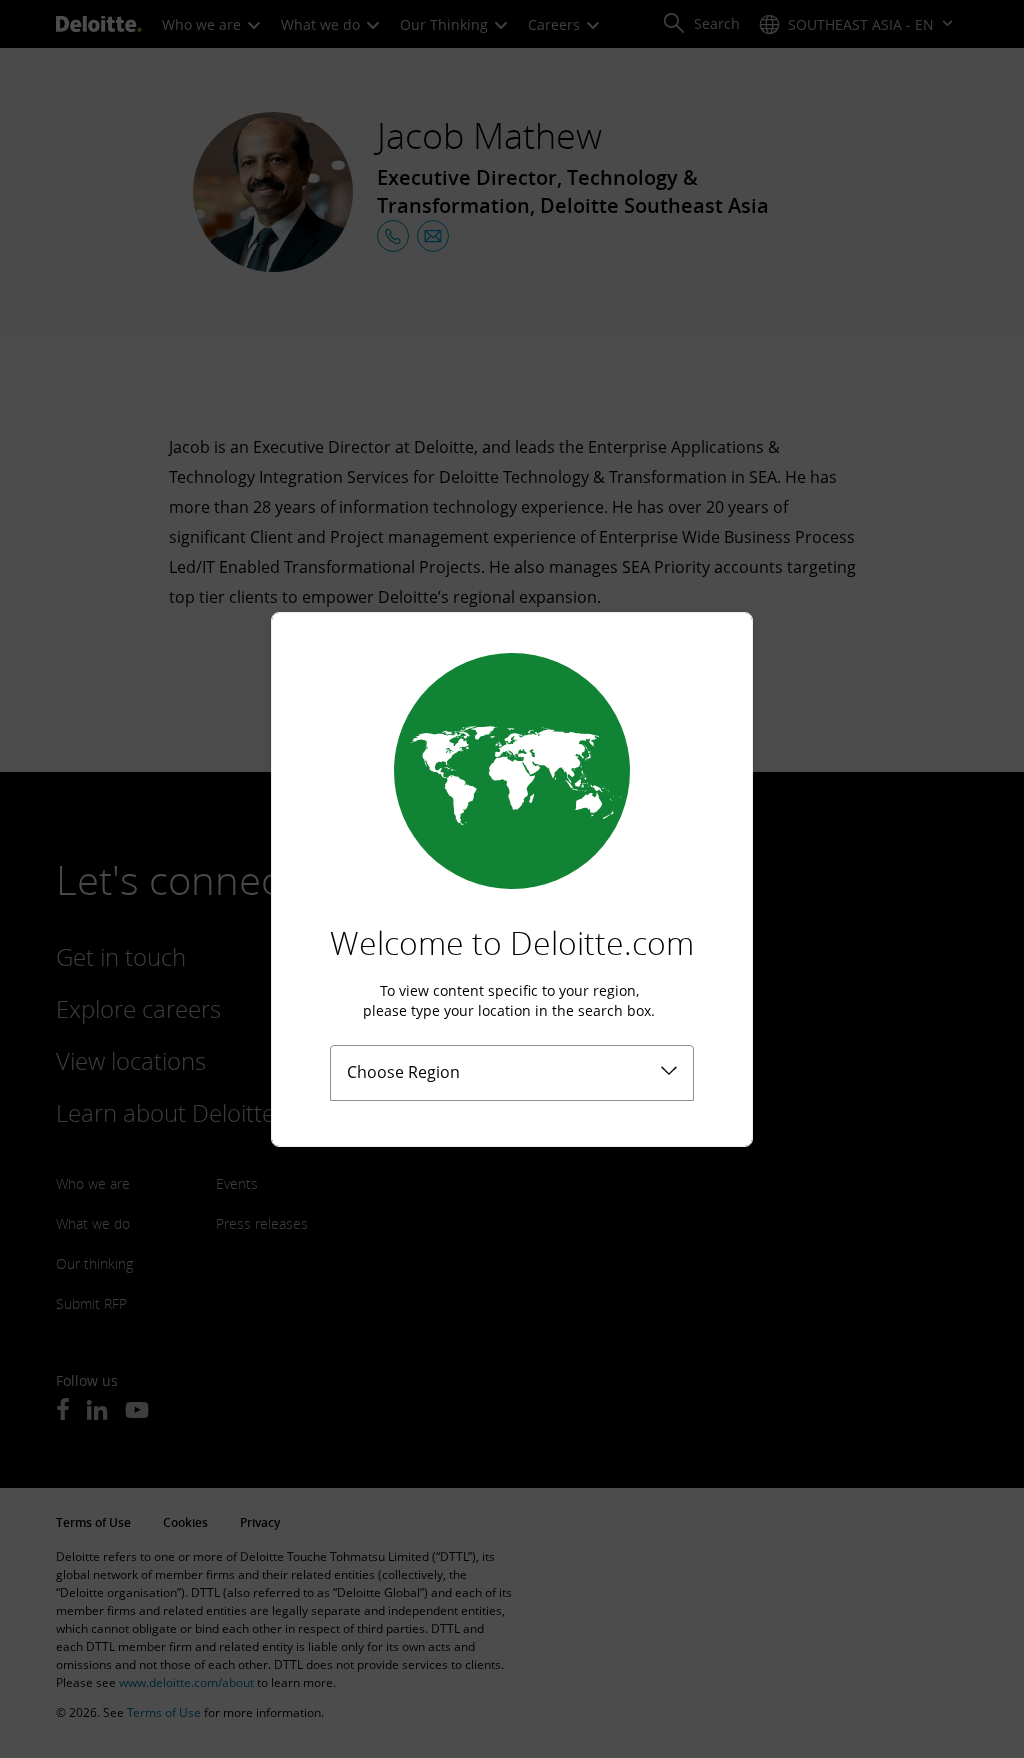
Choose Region (403, 1072)
